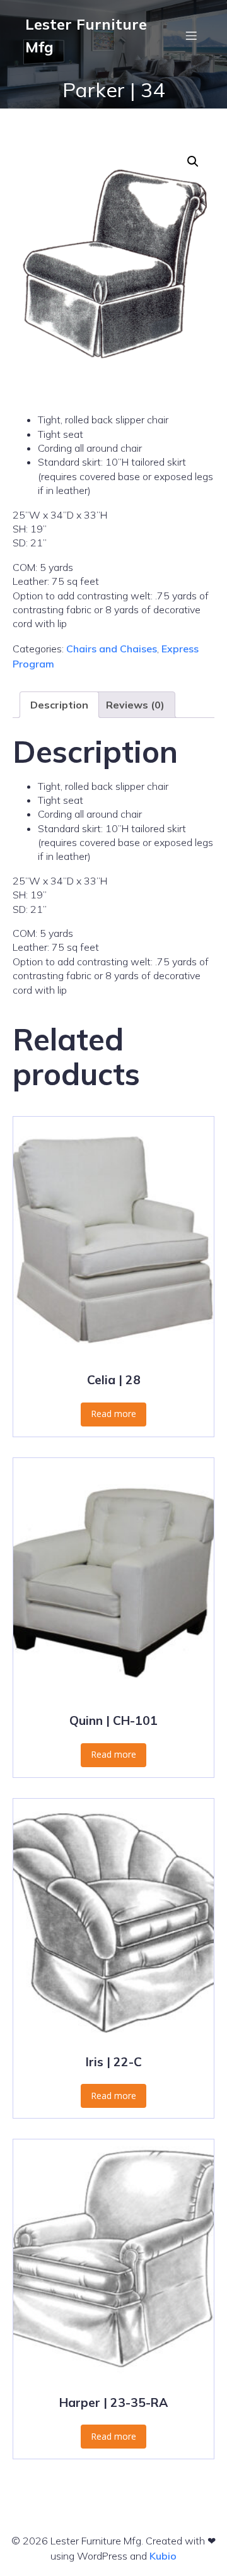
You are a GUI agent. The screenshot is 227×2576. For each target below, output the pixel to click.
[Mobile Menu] (191, 35)
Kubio (163, 2556)
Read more (113, 1414)
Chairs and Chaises (112, 649)
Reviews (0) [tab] (135, 705)
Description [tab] (59, 705)
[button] (193, 162)
